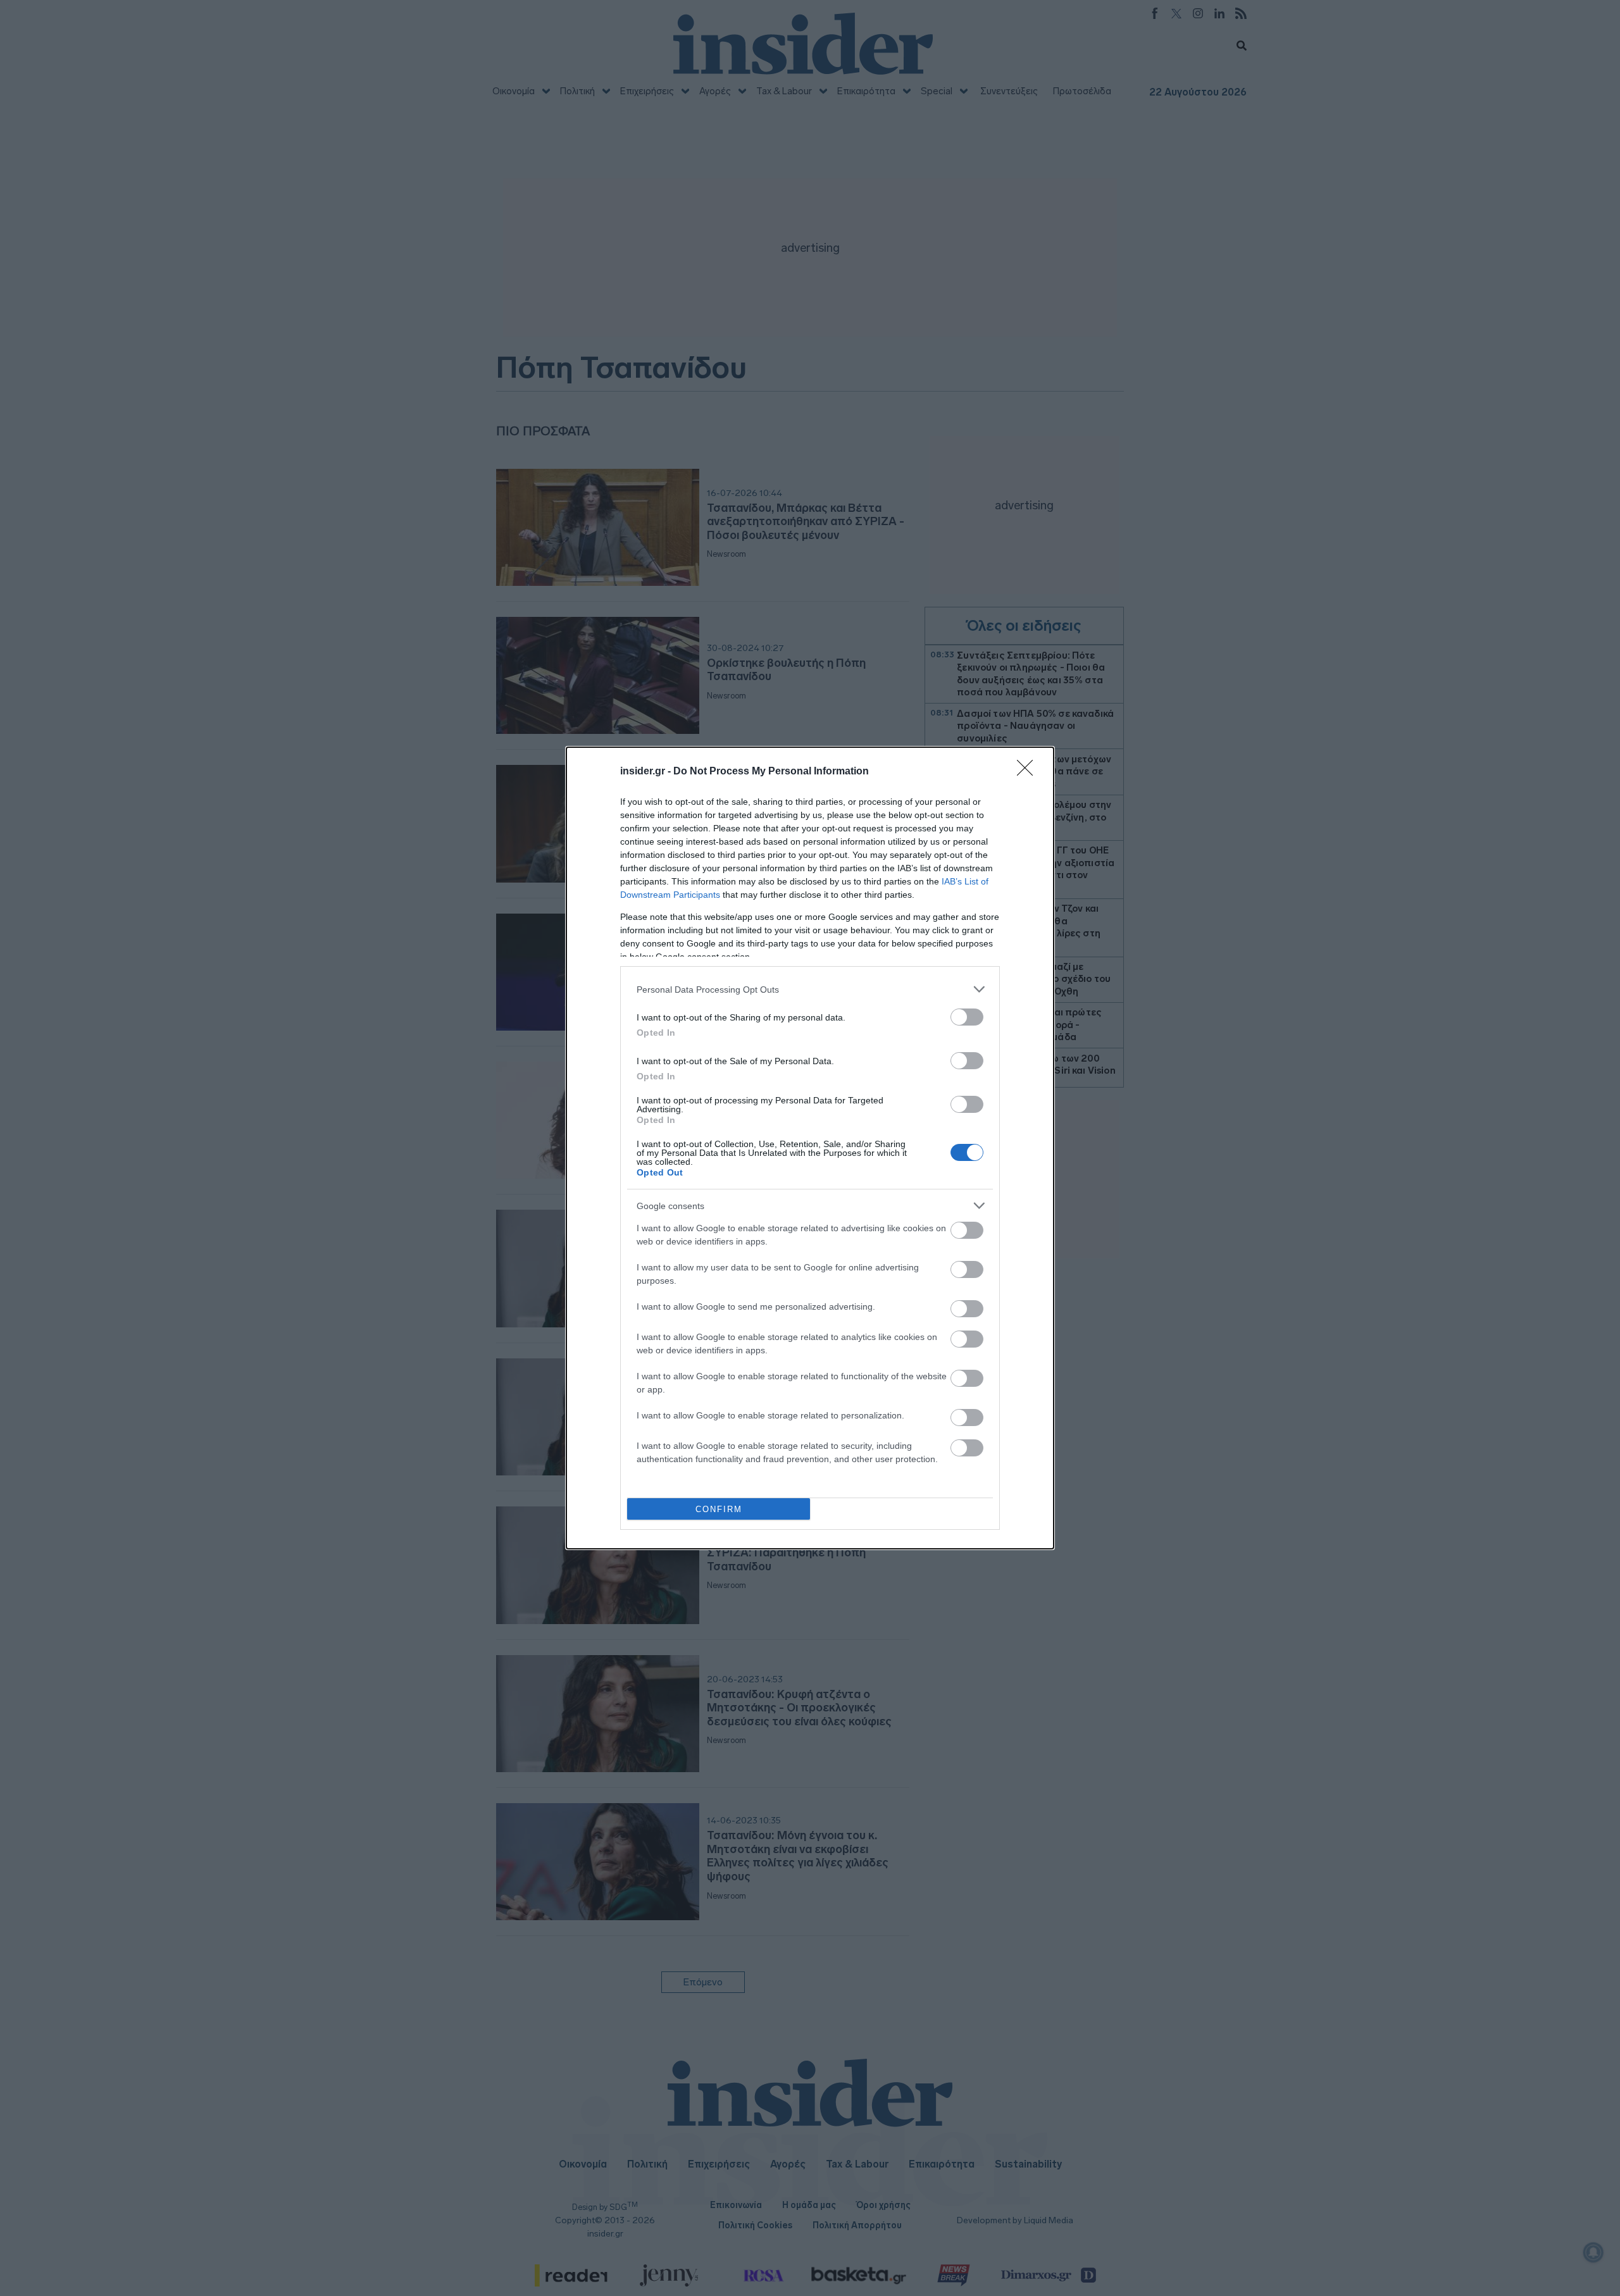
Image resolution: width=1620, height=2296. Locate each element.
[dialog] (810, 1148)
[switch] (967, 1017)
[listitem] (810, 989)
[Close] (1029, 772)
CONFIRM (719, 1509)
